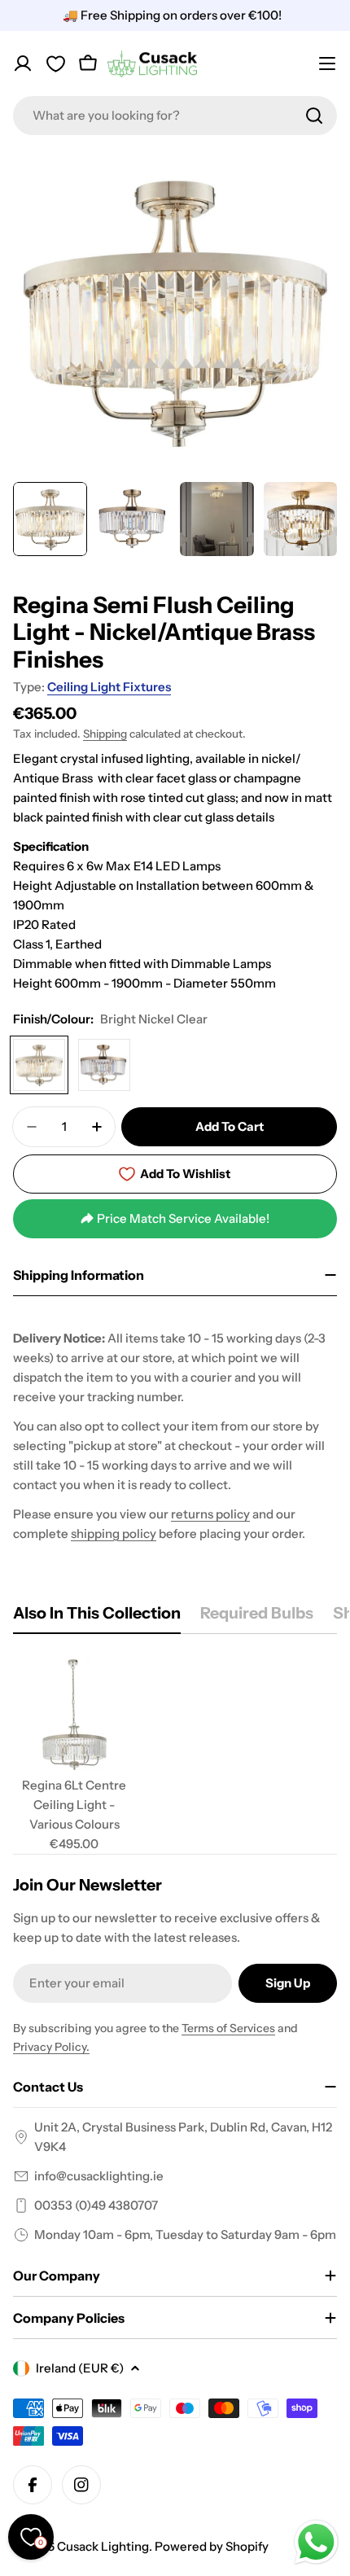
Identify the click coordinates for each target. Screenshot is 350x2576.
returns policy (210, 1514)
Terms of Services (228, 2028)
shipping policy (114, 1533)
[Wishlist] (55, 64)
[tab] (97, 1618)
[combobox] (175, 116)
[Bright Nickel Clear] (39, 1065)
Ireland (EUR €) (80, 2368)
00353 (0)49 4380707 (96, 2205)
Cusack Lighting (103, 2546)
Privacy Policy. (51, 2047)
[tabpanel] (175, 1754)
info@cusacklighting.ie (99, 2176)
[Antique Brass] (104, 1065)
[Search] (314, 116)
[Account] (23, 64)
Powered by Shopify (212, 2546)
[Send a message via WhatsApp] (316, 2542)
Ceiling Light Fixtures (109, 687)
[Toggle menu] (327, 64)
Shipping (105, 734)
